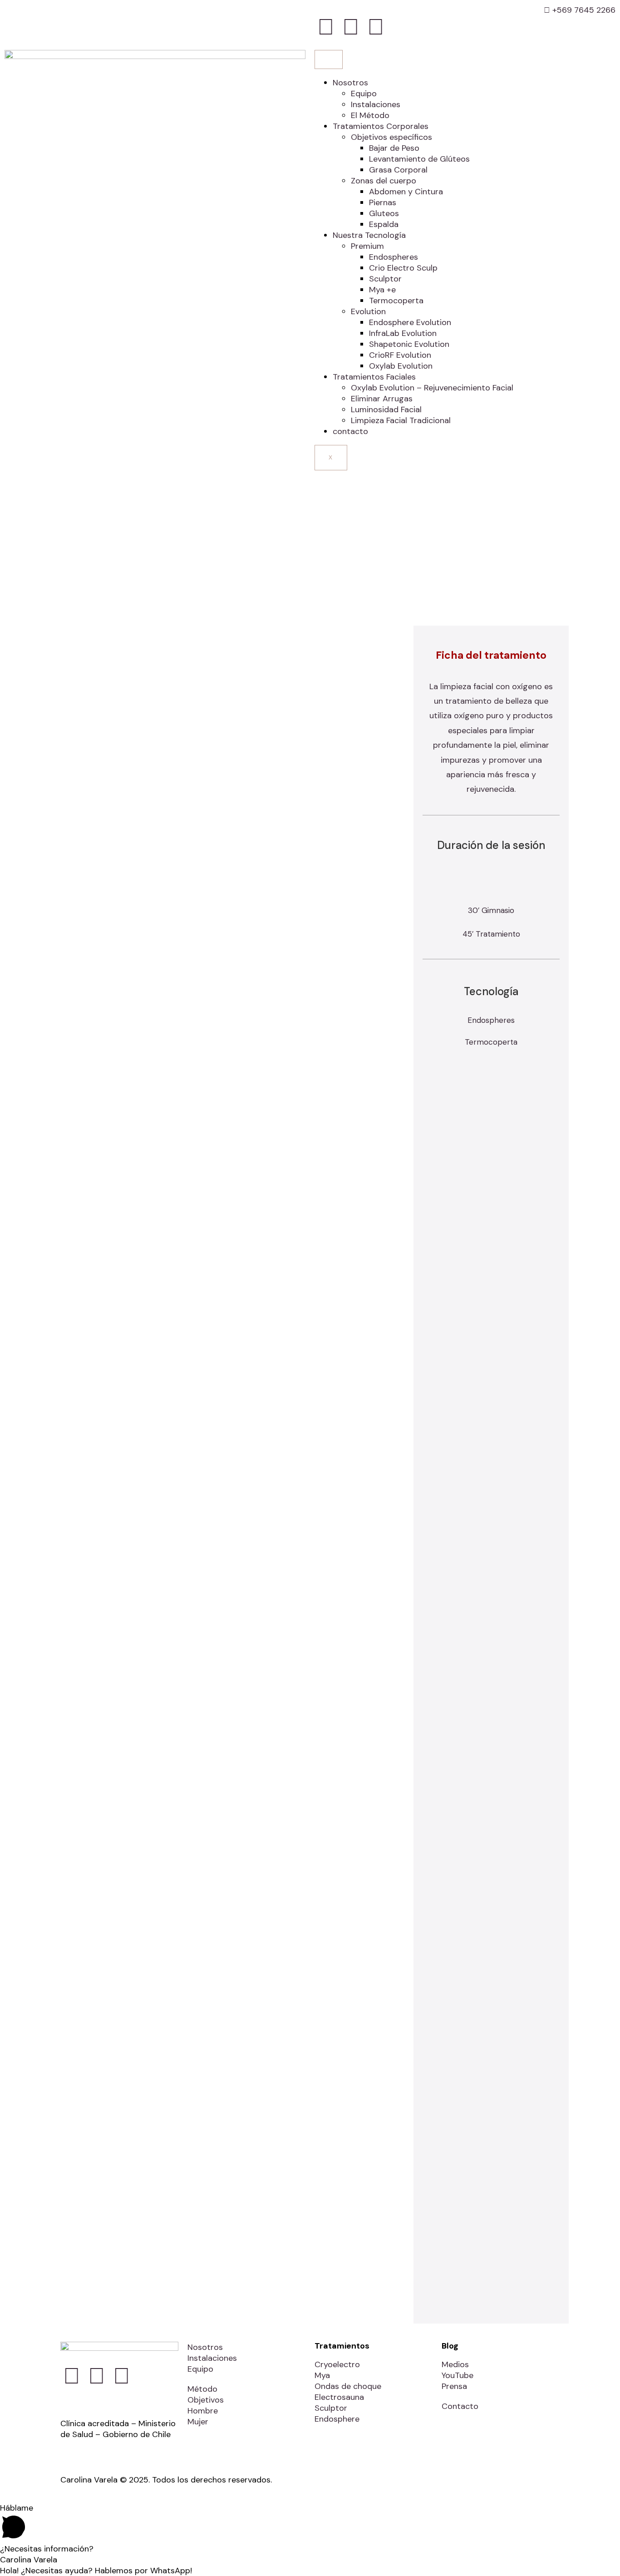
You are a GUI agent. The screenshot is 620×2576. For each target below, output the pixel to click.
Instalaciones (376, 104)
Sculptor (385, 279)
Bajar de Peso (394, 148)
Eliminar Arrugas (382, 399)
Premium (367, 246)
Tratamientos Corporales (381, 126)
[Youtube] (376, 27)
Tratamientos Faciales (374, 377)
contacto (350, 431)
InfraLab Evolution (403, 333)
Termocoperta (396, 301)
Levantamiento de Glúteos (419, 159)
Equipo (364, 94)
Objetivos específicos (391, 137)
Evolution (368, 311)
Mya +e (382, 290)
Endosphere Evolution (410, 322)
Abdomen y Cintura (406, 192)
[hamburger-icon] (329, 59)
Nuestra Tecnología (369, 235)
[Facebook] (326, 27)
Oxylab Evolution (401, 366)
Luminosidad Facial (386, 410)
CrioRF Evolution (400, 355)
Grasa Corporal (398, 170)
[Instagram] (351, 27)
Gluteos (384, 213)
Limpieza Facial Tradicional (401, 420)
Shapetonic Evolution (409, 344)
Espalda (384, 224)
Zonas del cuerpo (384, 181)
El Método (370, 115)
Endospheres (394, 257)
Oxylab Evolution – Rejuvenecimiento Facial (432, 388)
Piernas (383, 202)
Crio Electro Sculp (403, 268)
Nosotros (350, 83)
